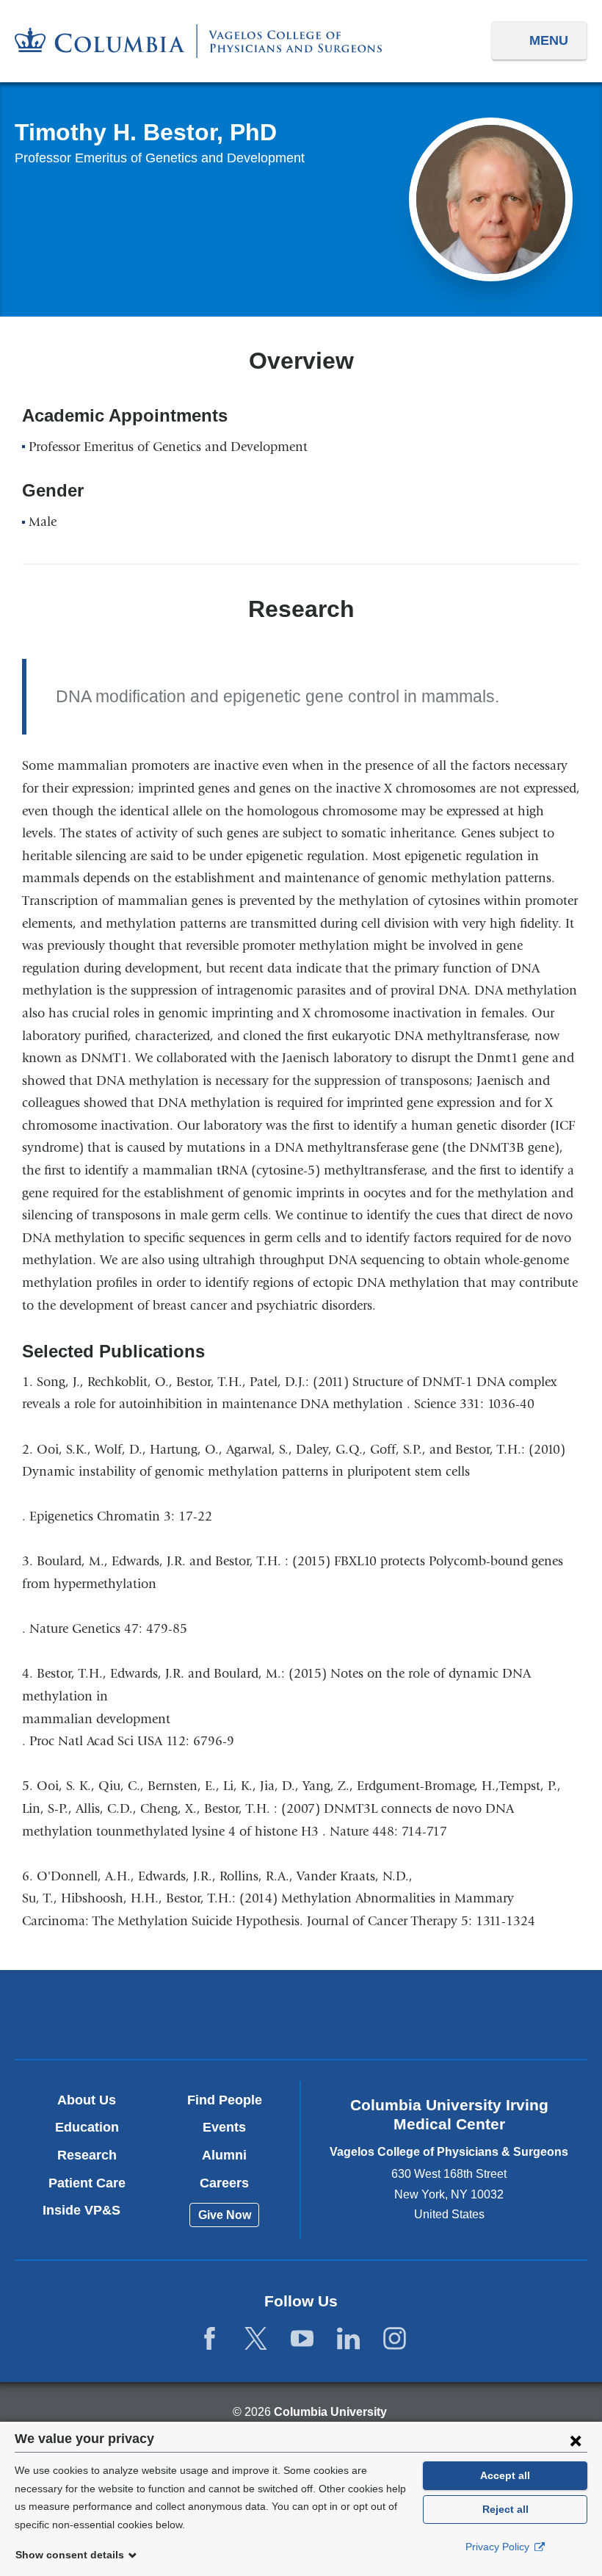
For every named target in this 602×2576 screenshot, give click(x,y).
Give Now (225, 2215)
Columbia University (330, 2412)
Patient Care (87, 2183)
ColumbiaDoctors (489, 2014)
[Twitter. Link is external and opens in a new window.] (256, 2339)
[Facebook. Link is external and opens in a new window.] (210, 2339)
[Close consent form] (576, 2440)
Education (87, 2127)
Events (224, 2127)
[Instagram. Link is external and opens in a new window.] (395, 2339)
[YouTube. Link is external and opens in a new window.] (302, 2339)
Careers (224, 2183)
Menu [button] (549, 40)
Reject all (505, 2509)
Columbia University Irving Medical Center (113, 2014)
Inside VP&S (87, 2210)
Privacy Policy (499, 2547)
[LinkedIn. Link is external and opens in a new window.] (348, 2339)
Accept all (505, 2475)
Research (87, 2155)
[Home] (198, 41)
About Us (87, 2100)
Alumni (224, 2155)
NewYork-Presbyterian (301, 2016)
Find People (225, 2100)
